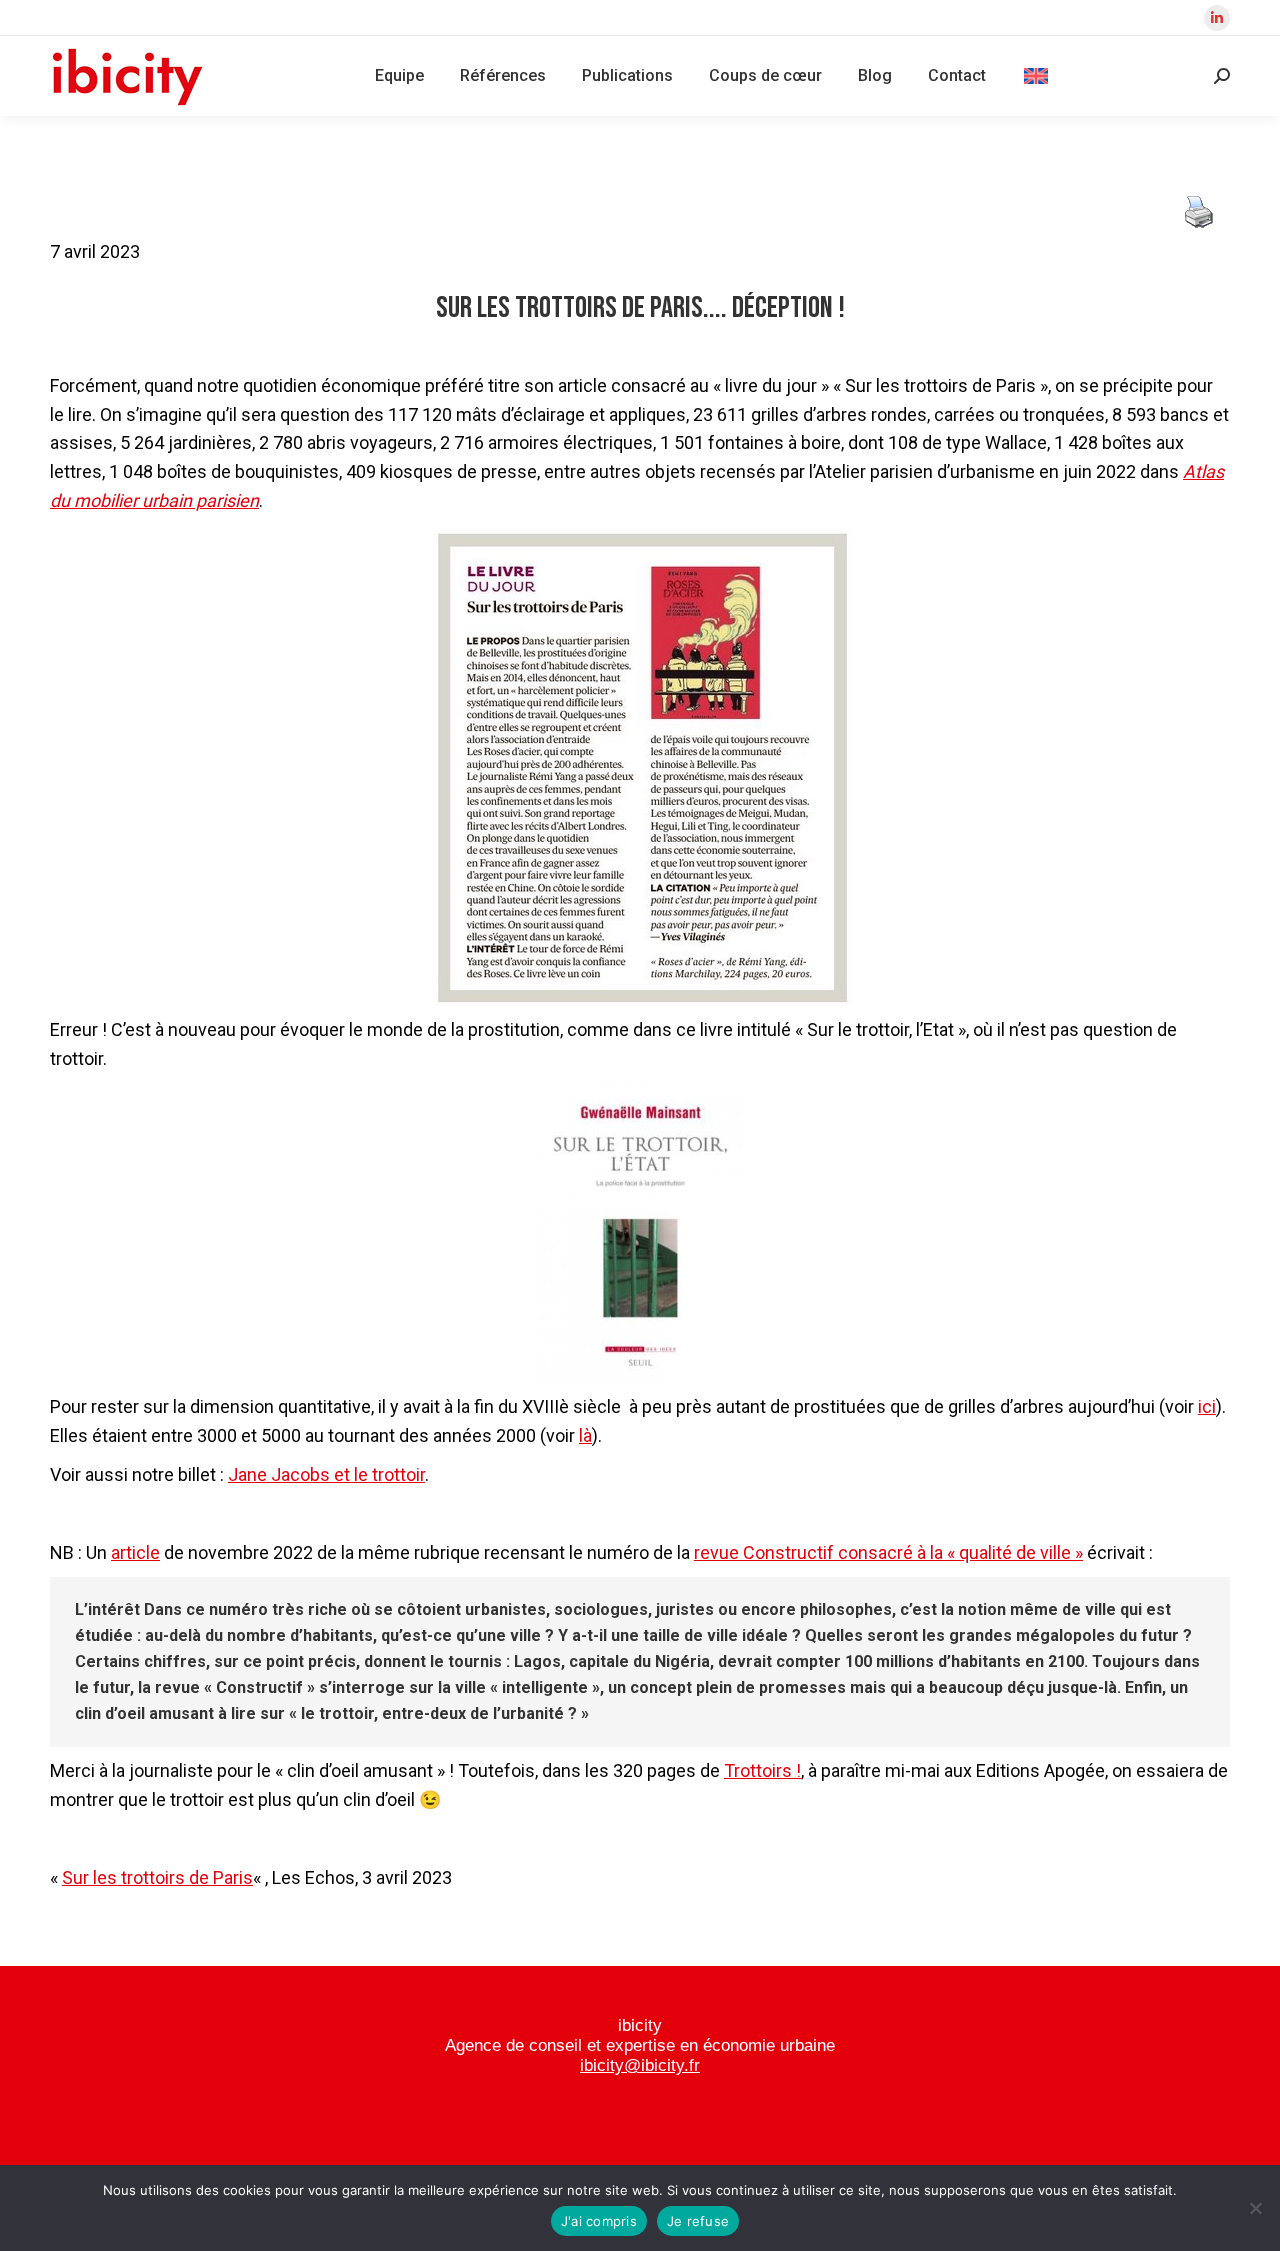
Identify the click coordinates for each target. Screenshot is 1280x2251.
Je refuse (698, 2221)
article (135, 1552)
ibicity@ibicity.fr (640, 2065)
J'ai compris (599, 2221)
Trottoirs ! (762, 1770)
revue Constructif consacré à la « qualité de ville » (888, 1552)
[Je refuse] (1255, 2208)
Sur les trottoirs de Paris (157, 1877)
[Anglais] (1036, 76)
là (585, 1435)
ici (1207, 1406)
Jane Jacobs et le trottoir (326, 1474)
